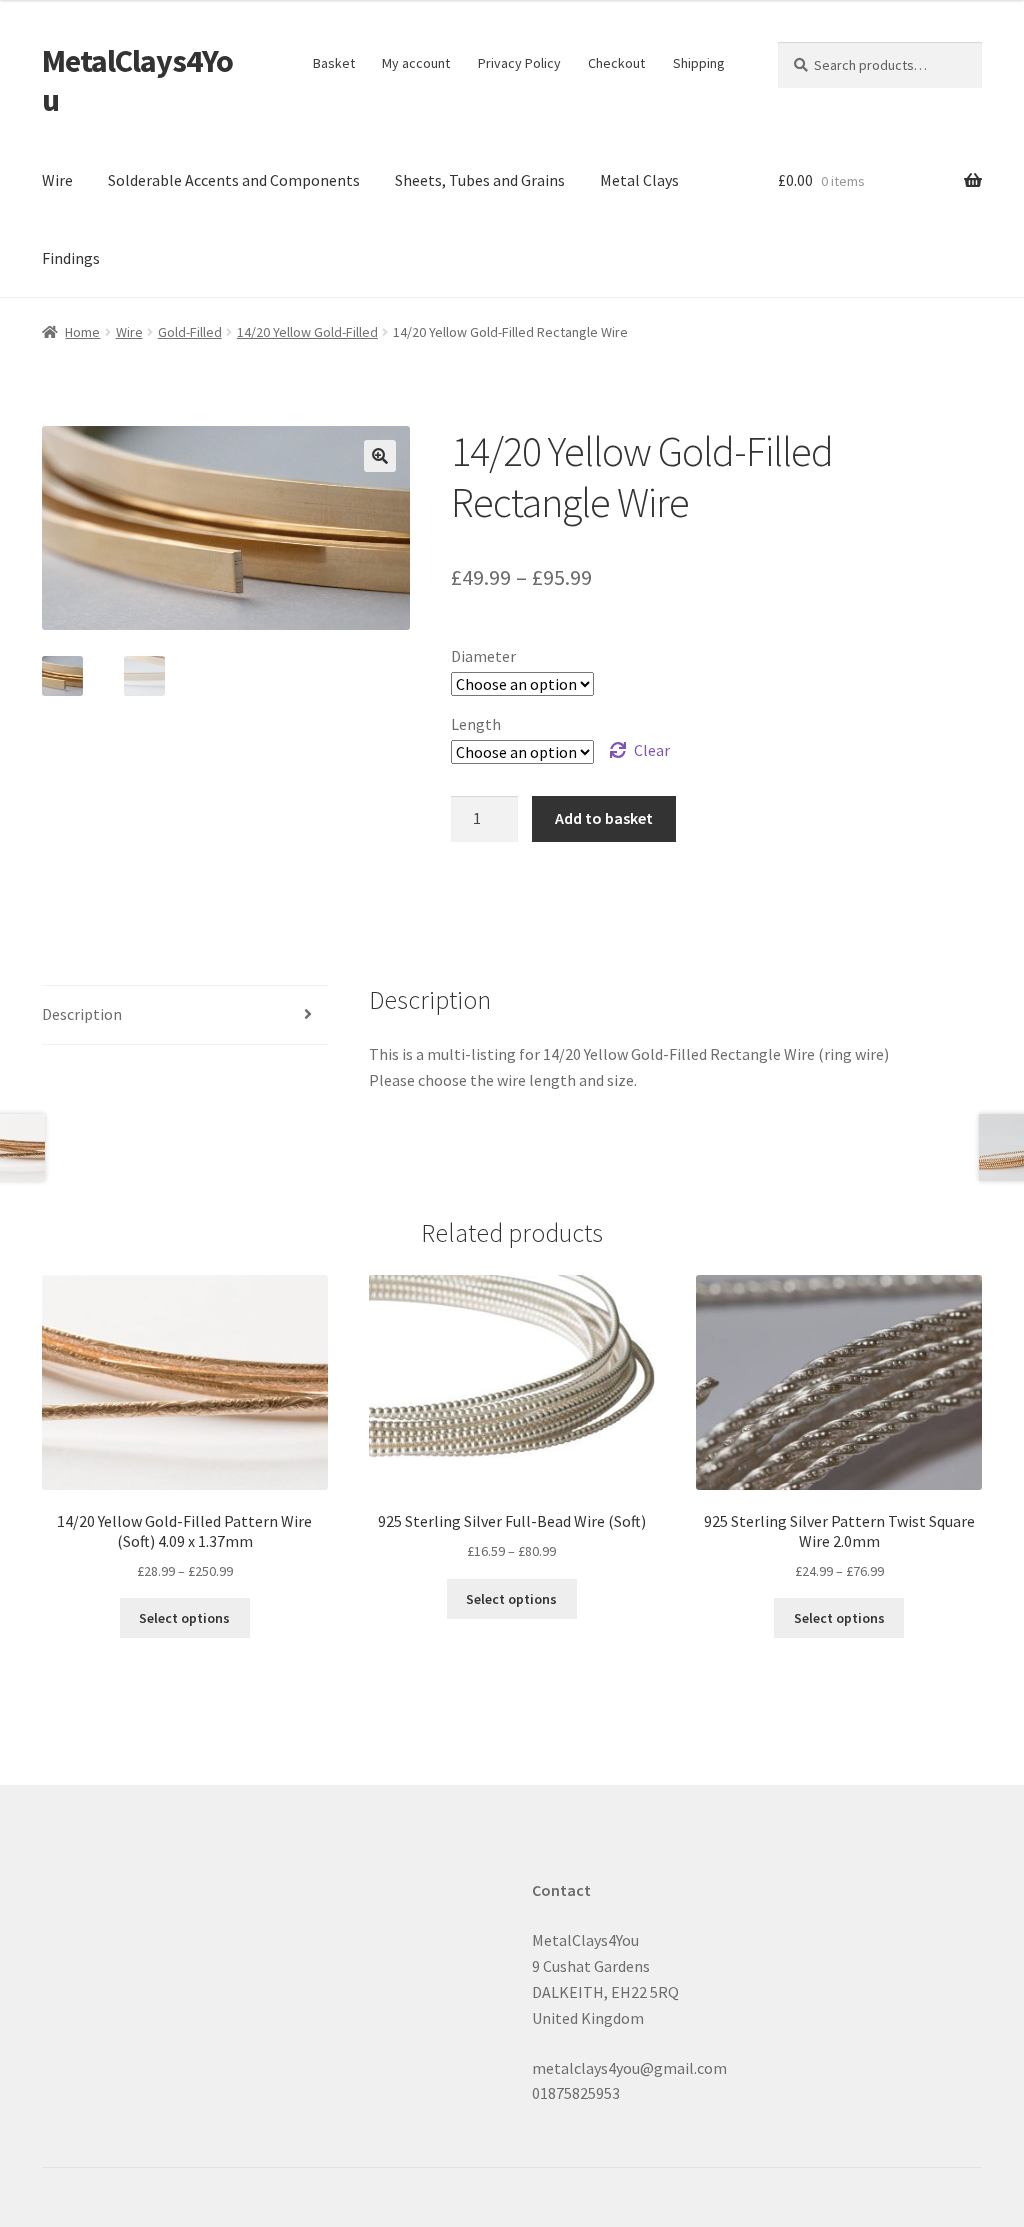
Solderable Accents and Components (234, 180)
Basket (334, 63)
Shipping (699, 63)
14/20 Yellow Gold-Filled (307, 332)
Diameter (483, 656)
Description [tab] (82, 1014)
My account (416, 63)
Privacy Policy (519, 63)
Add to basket (604, 818)
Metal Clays (639, 180)
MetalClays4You (137, 80)
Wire (57, 180)
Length (476, 724)
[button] (380, 456)
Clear (652, 750)
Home (82, 332)
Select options (184, 1618)
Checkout (616, 63)
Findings (71, 258)
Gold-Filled (190, 332)
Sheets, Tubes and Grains (480, 180)
